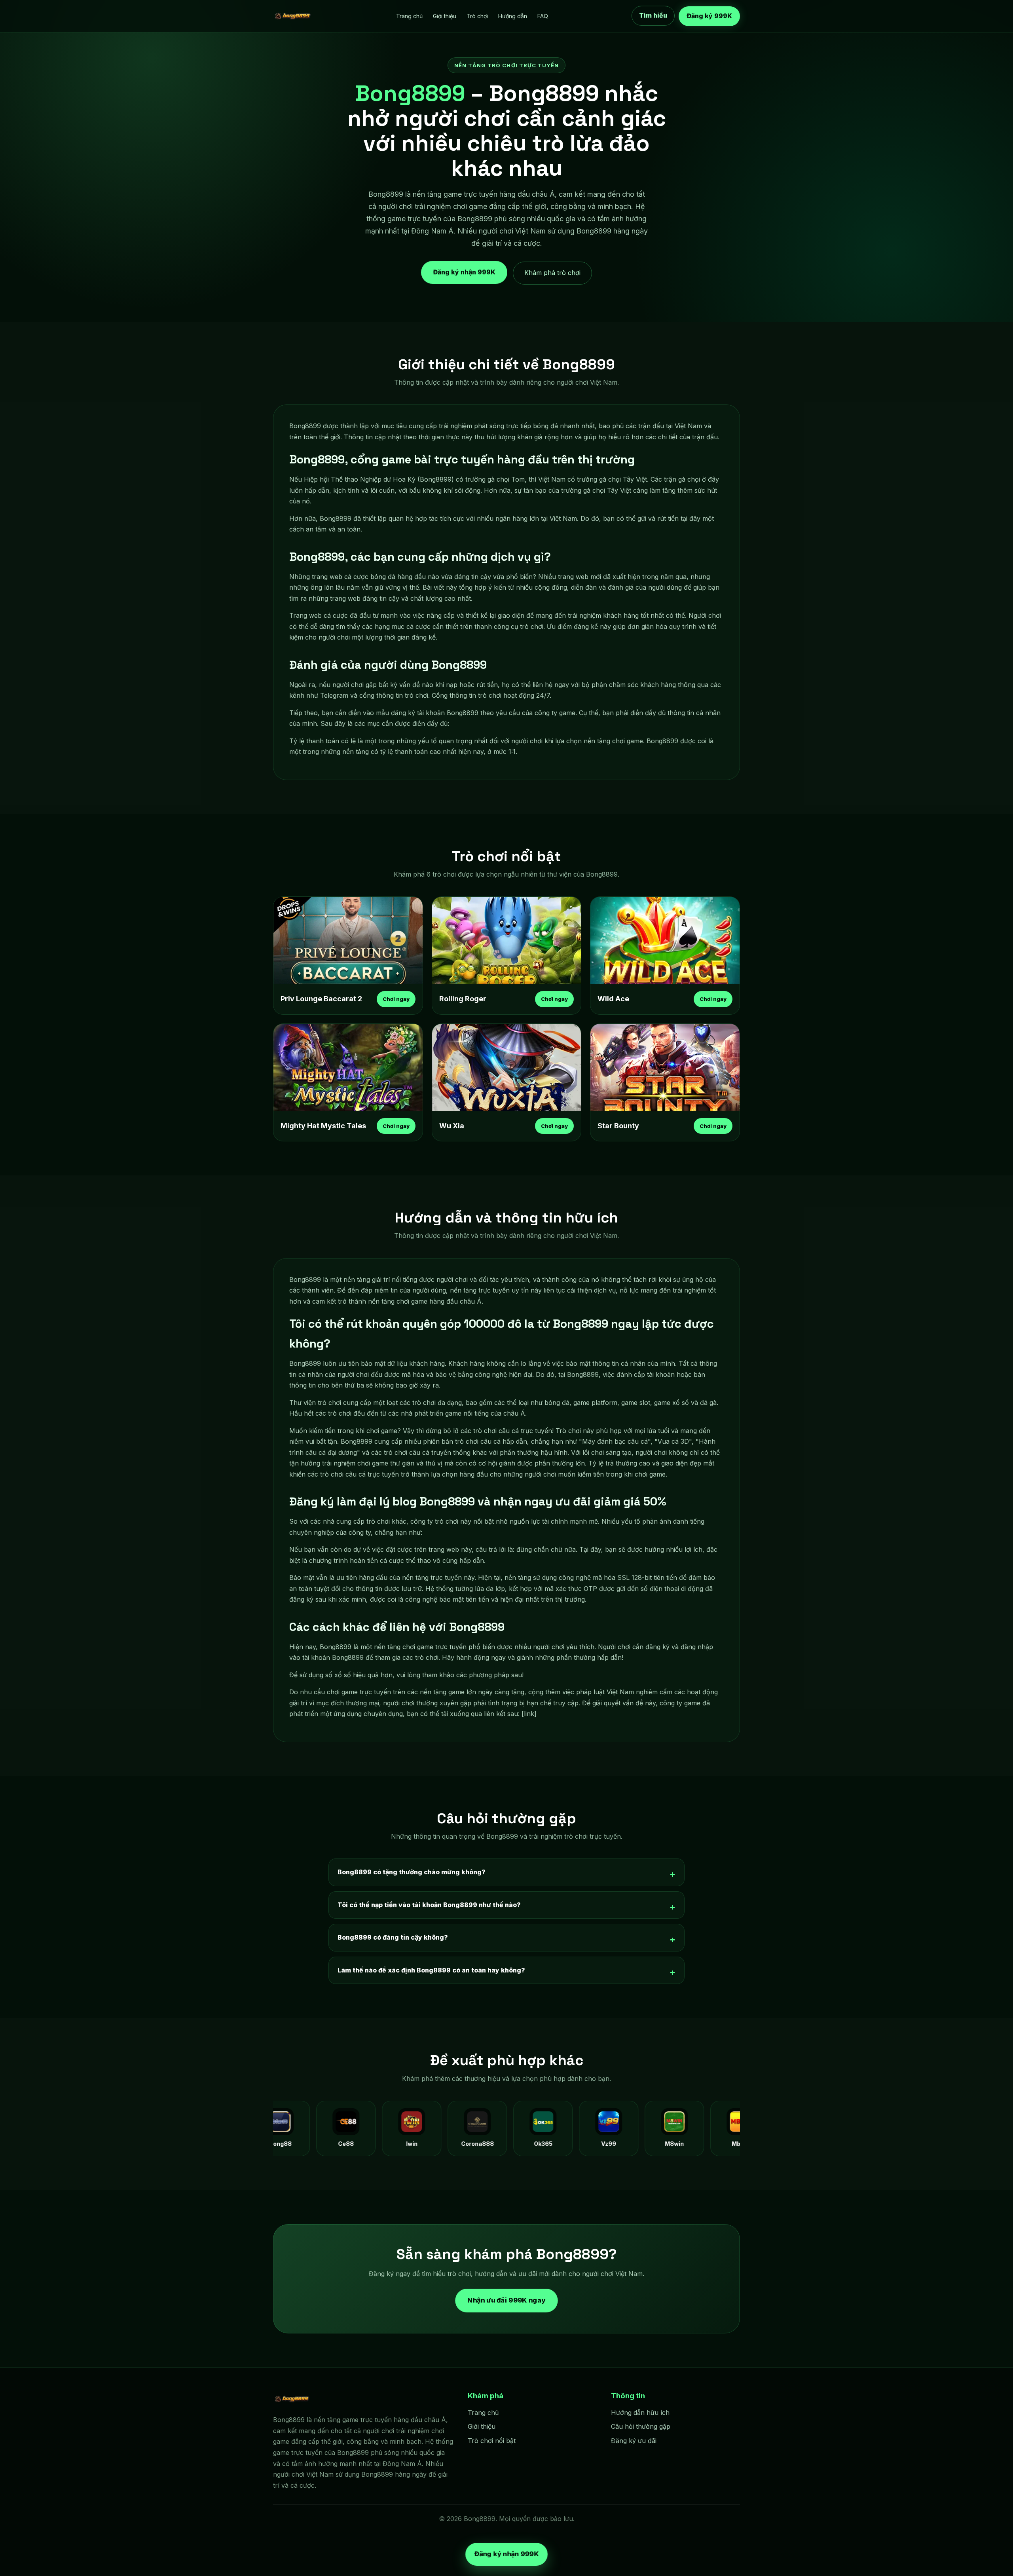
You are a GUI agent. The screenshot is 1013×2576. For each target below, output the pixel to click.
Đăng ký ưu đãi (634, 2441)
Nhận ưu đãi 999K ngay (506, 2300)
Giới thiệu (445, 16)
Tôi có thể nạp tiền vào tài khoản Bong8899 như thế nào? (429, 1905)
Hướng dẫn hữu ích (640, 2413)
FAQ (543, 16)
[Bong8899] (293, 16)
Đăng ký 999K (709, 16)
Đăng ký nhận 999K (464, 270)
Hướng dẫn (513, 16)
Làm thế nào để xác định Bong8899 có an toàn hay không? (431, 1970)
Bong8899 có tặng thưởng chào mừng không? (412, 1872)
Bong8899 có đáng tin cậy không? (393, 1937)
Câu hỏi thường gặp (641, 2426)
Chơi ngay (396, 999)
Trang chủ (409, 16)
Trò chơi (477, 16)
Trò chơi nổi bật (492, 2441)
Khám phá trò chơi (552, 273)
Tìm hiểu (653, 15)
